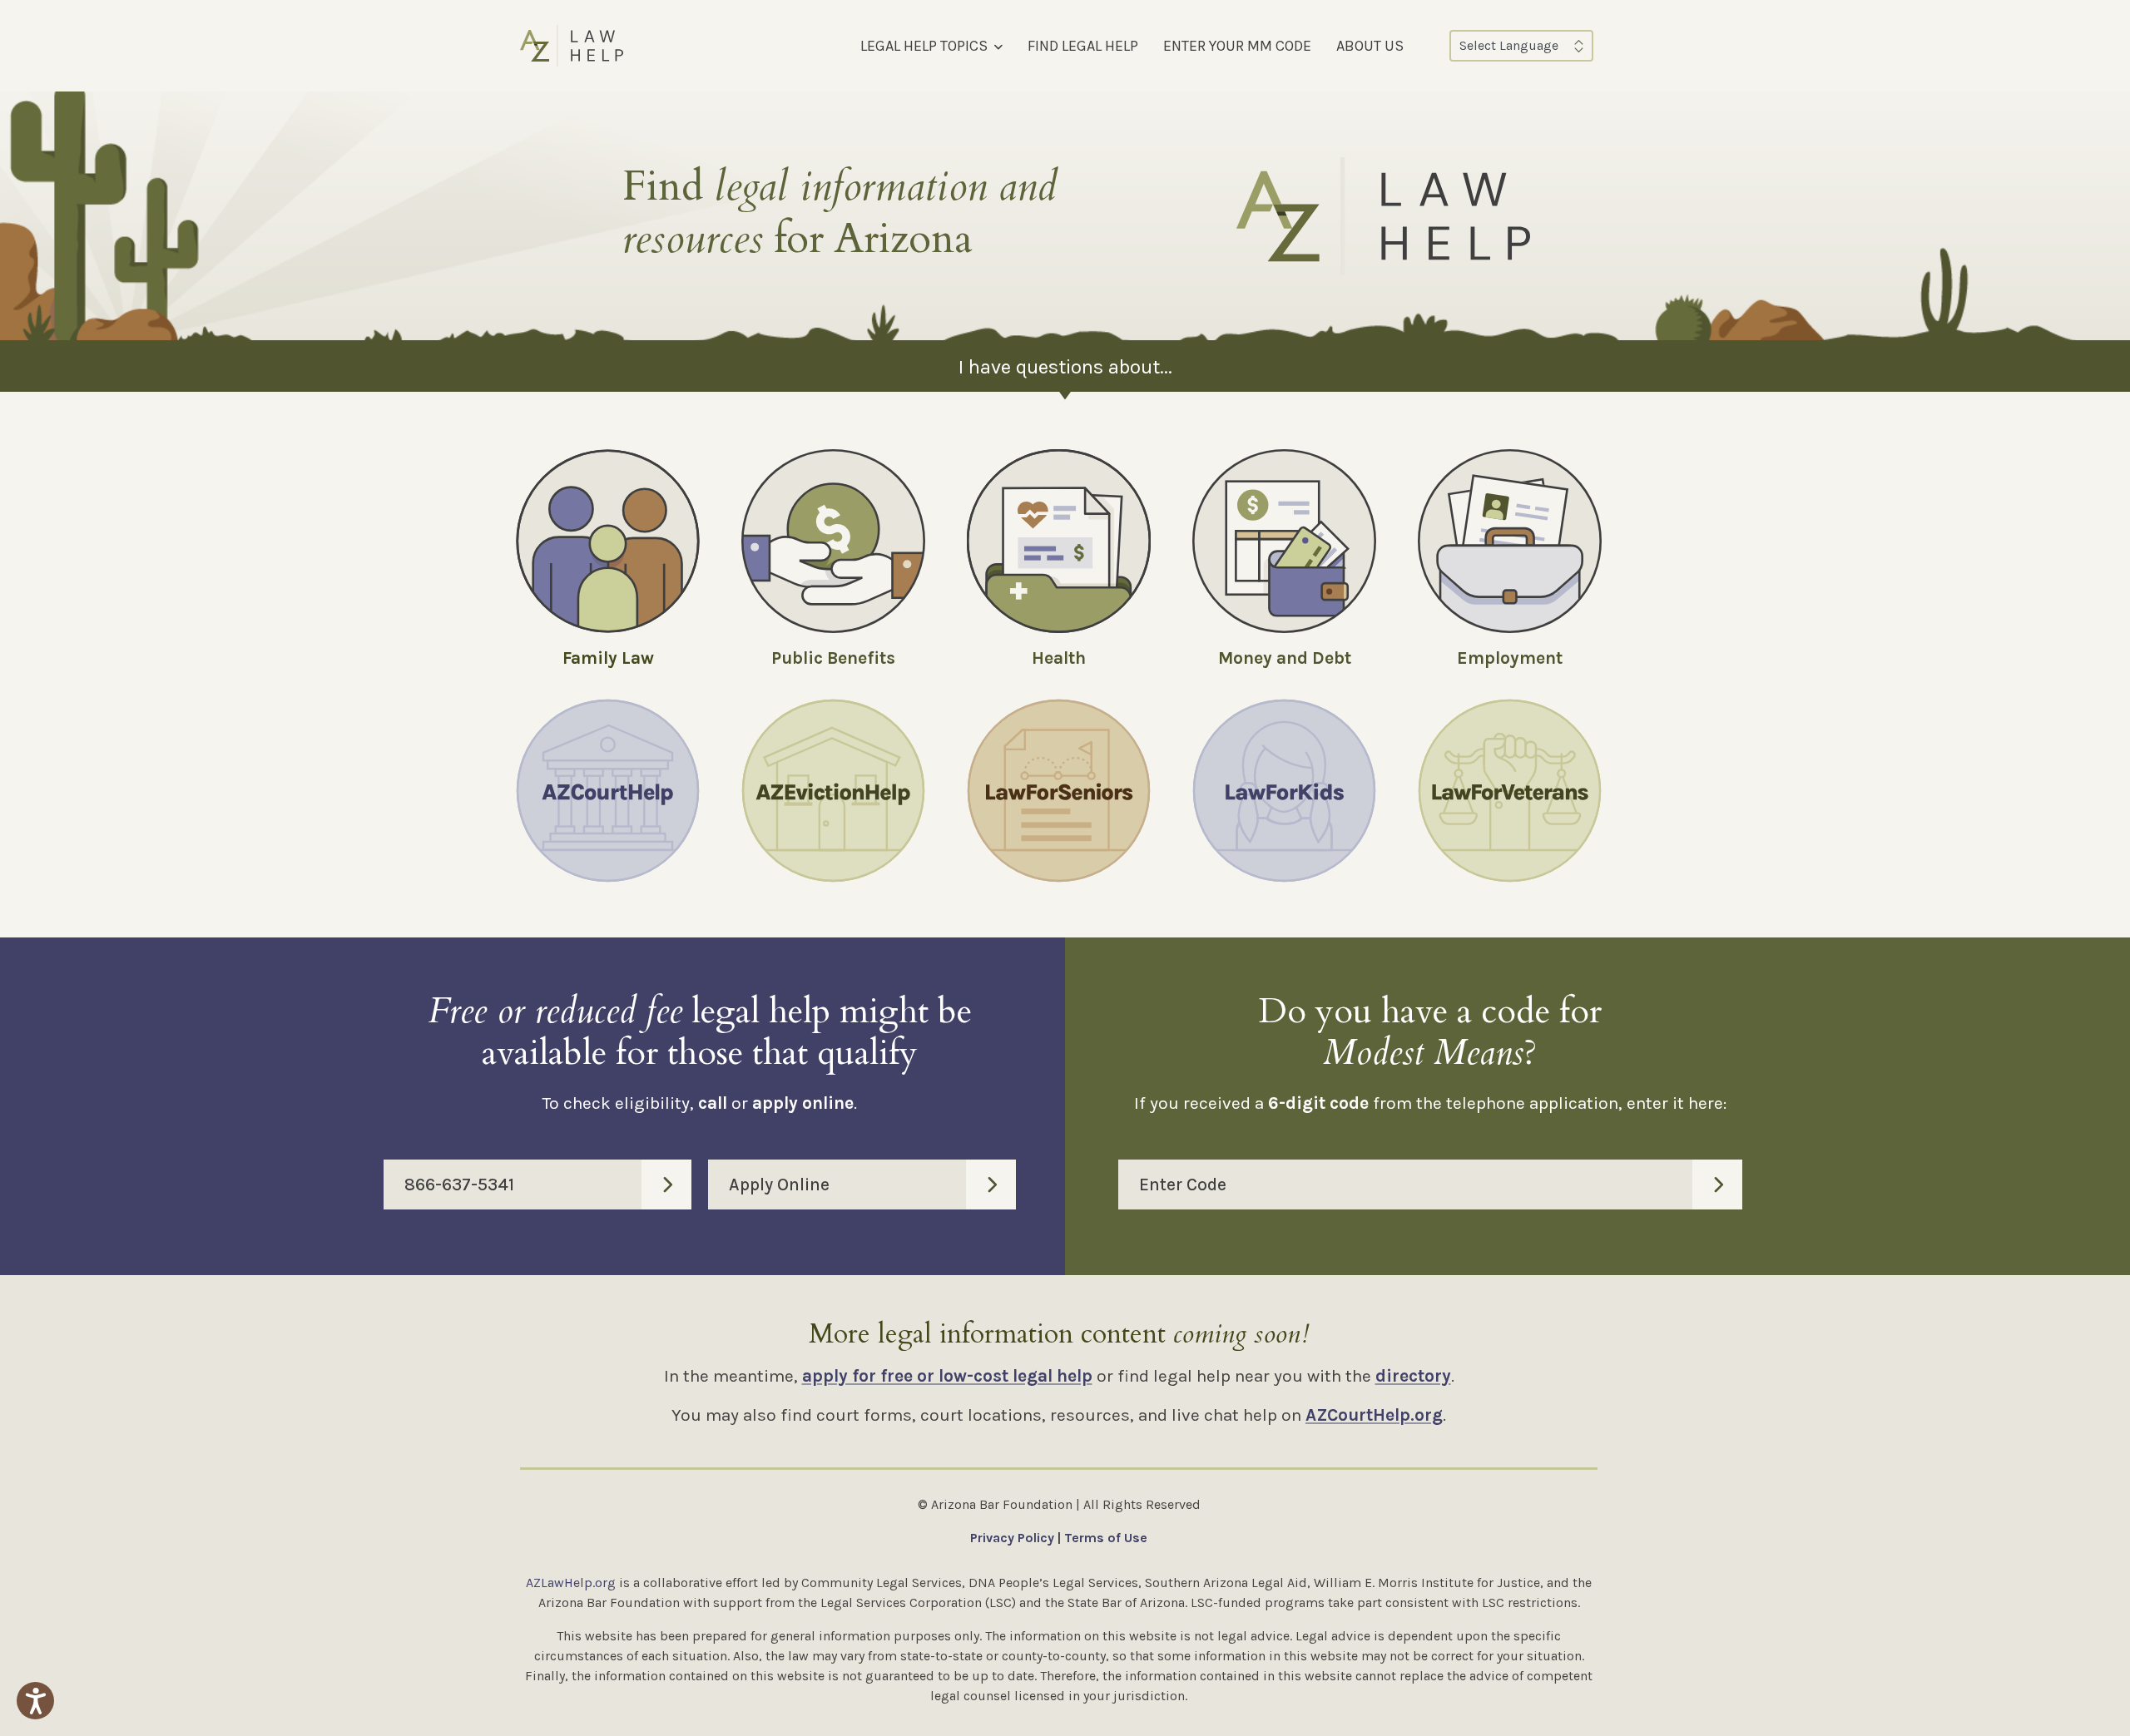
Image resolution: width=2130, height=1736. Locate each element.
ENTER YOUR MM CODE (1237, 46)
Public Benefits (833, 658)
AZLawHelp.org (571, 1583)
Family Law (608, 658)
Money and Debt (1285, 658)
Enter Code (1183, 1185)
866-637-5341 (459, 1185)
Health (1059, 658)
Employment (1510, 658)
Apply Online (779, 1185)
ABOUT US (1370, 46)
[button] (35, 1701)
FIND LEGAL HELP (1083, 46)
